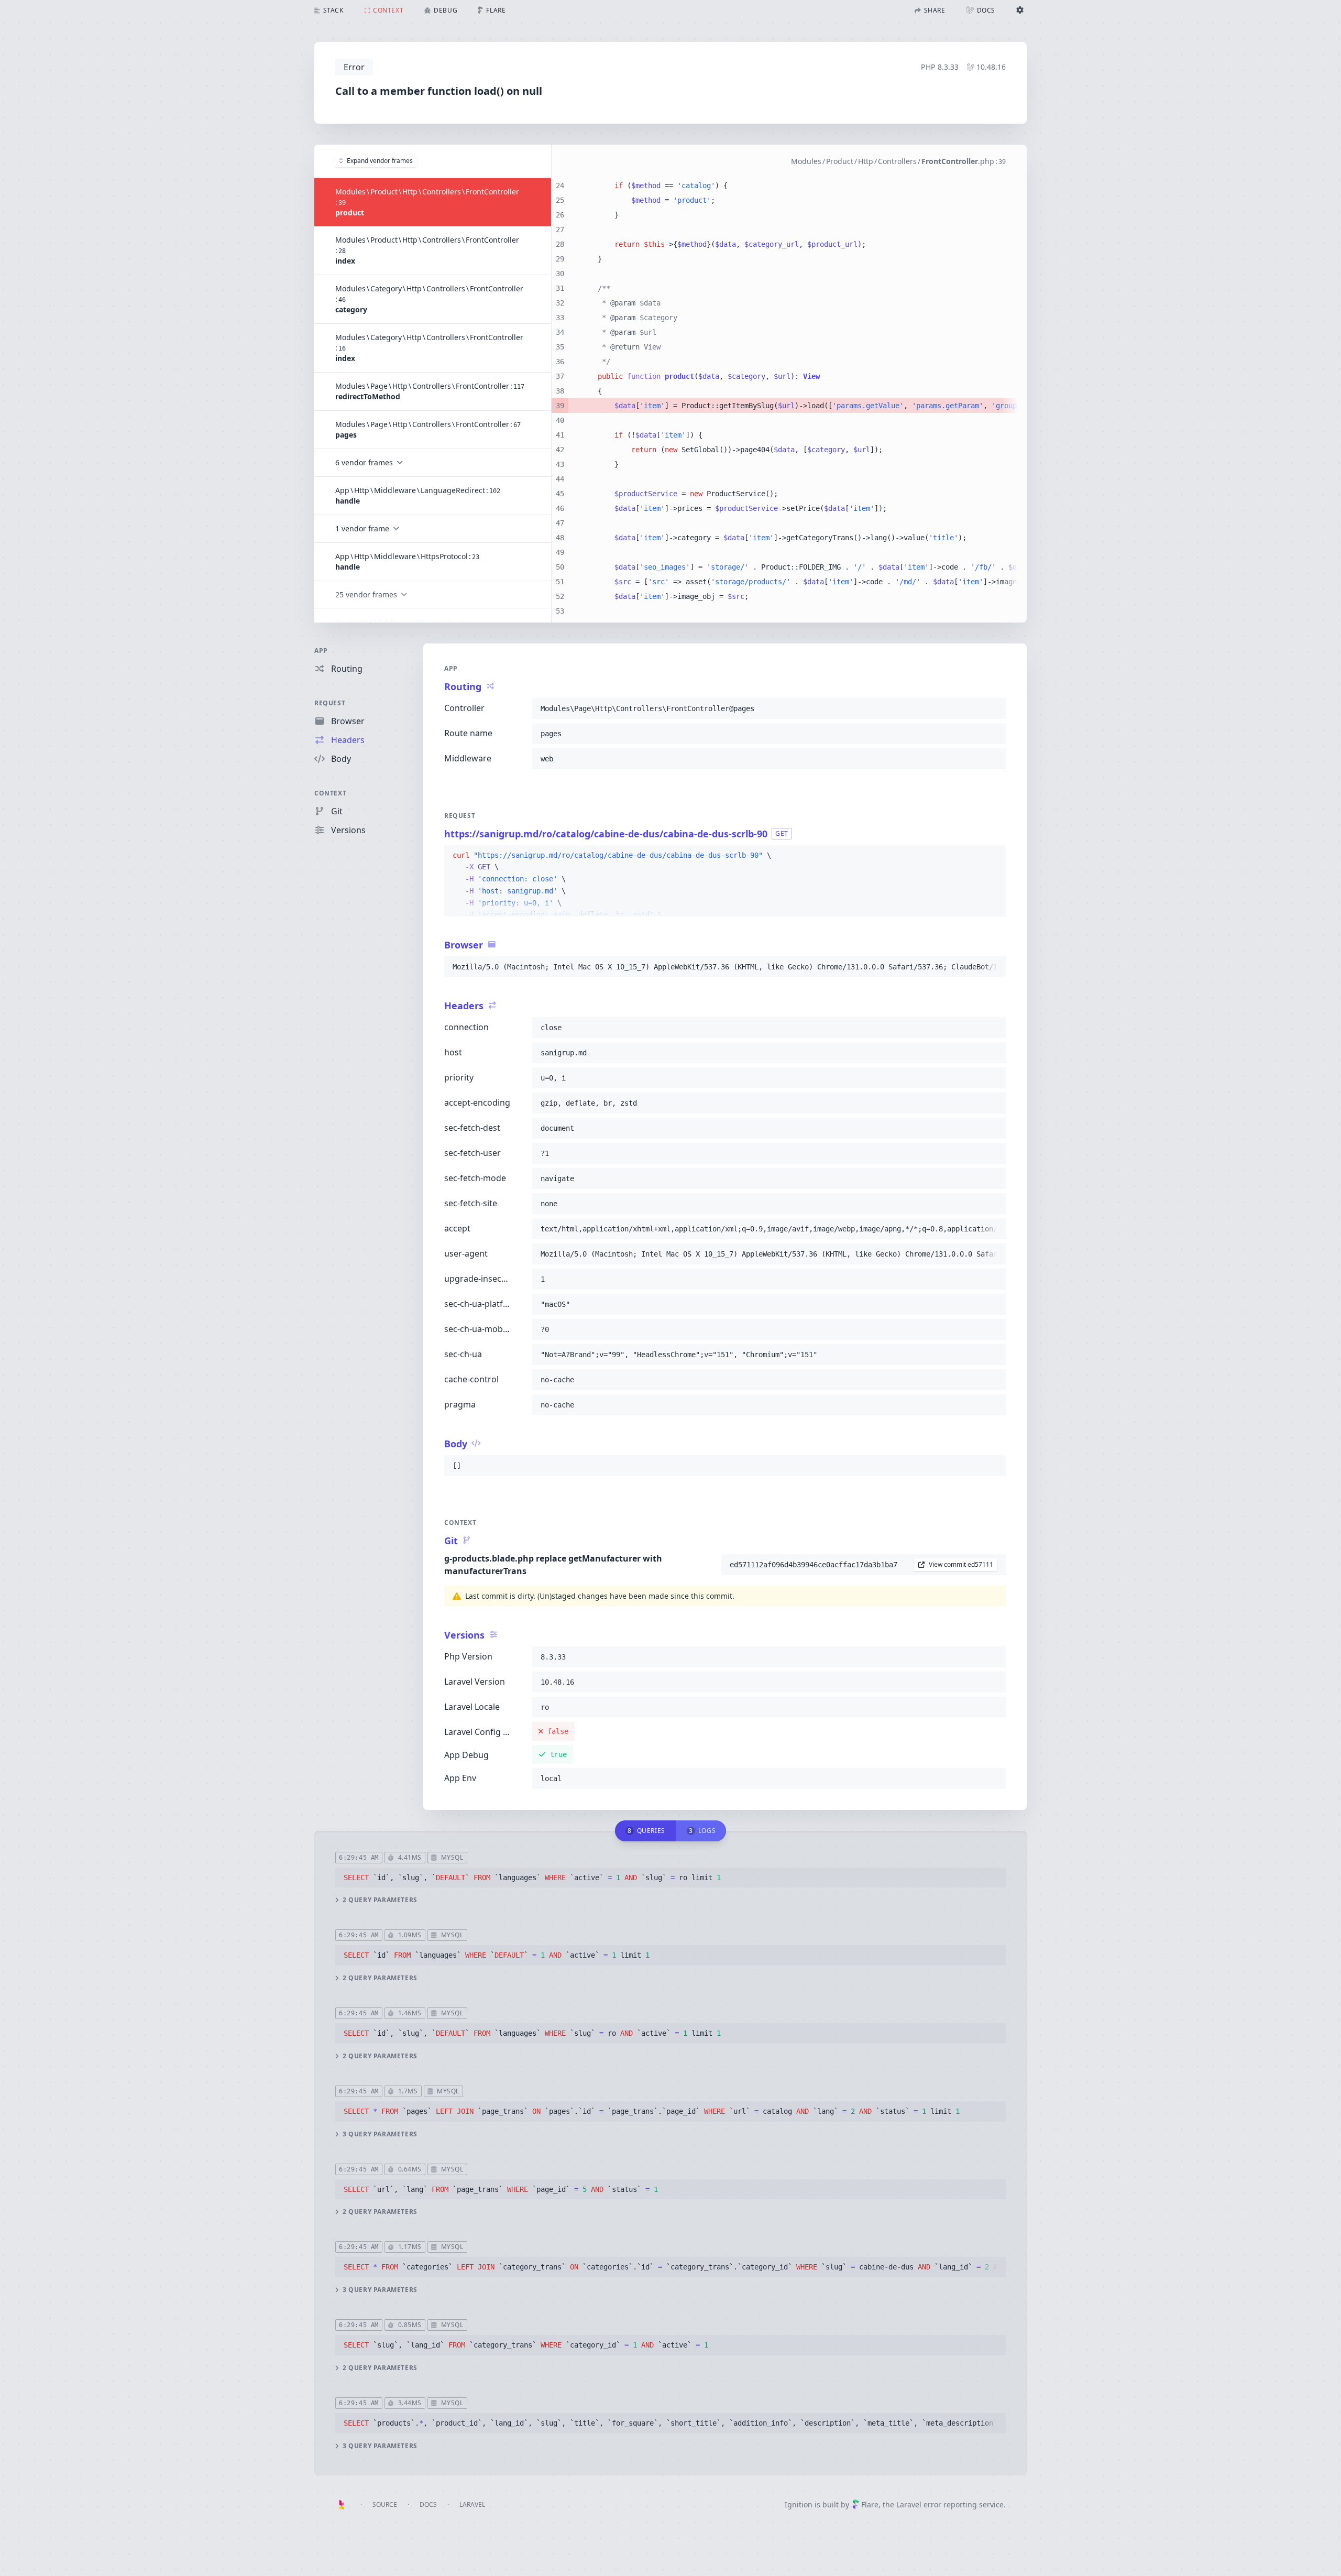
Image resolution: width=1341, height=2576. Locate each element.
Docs (428, 2504)
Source (385, 2504)
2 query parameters (380, 1900)
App (321, 651)
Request (330, 703)
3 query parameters (380, 2134)
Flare (870, 2504)
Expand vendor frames (380, 161)
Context (330, 793)
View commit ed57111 (961, 1564)
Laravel (472, 2504)
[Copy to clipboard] (993, 708)
